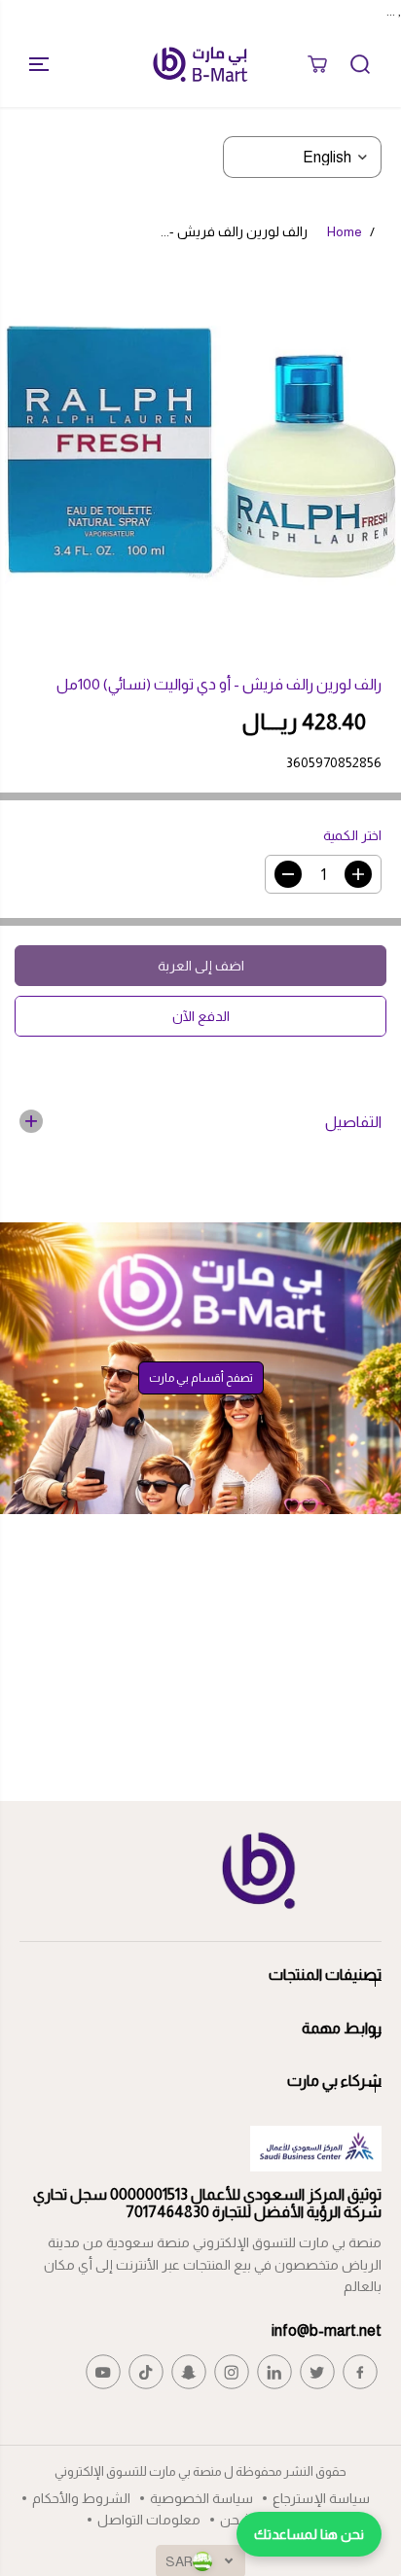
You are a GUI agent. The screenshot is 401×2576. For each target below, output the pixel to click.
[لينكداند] (274, 2372)
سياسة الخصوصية (201, 2498)
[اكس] (317, 2372)
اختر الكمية (352, 835)
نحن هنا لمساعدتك (309, 2534)
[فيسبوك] (360, 2372)
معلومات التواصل (149, 2520)
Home (345, 231)
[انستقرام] (232, 2372)
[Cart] (317, 64)
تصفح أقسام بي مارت (201, 1378)
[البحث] (360, 64)
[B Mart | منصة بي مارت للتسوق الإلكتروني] (200, 64)
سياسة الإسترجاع (321, 2498)
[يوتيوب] (103, 2372)
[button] (31, 64)
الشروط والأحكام (81, 2498)
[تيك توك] (146, 2372)
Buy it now (201, 1016)
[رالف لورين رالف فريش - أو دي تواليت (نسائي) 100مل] (200, 451)
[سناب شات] (189, 2372)
